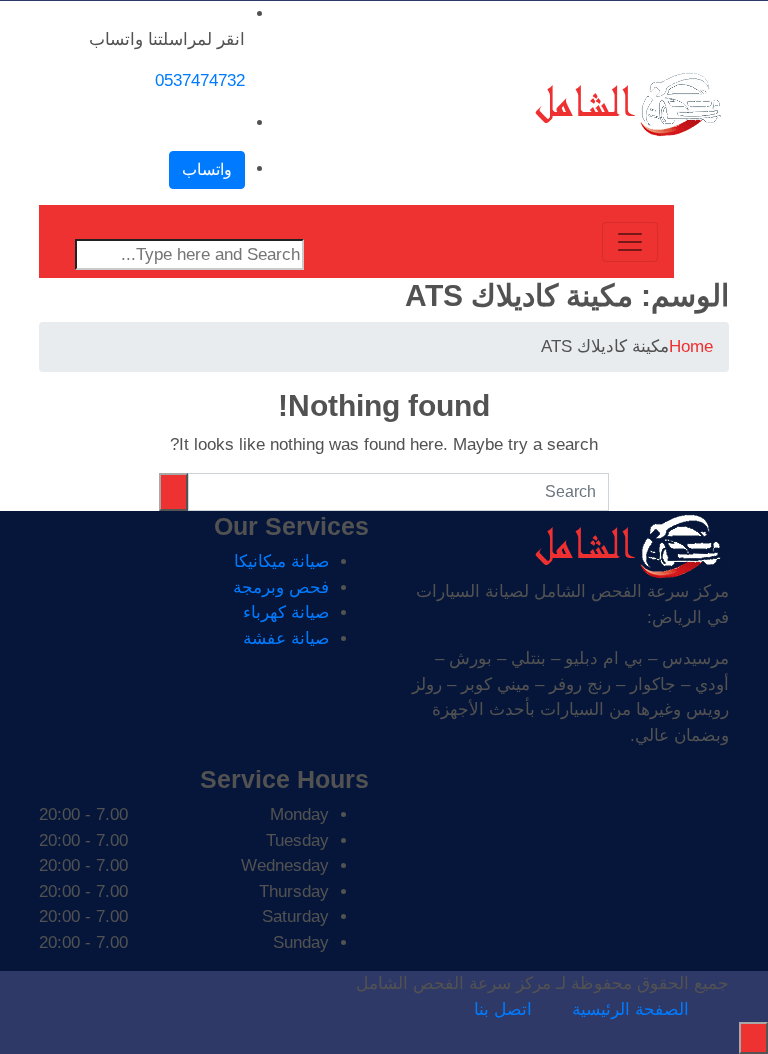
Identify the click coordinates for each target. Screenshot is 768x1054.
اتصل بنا (503, 1009)
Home (691, 346)
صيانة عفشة (286, 638)
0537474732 (200, 80)
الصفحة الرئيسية (630, 1009)
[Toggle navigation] (630, 242)
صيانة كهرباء (286, 612)
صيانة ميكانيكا (281, 561)
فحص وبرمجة (281, 587)
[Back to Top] (753, 1038)
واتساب (207, 169)
